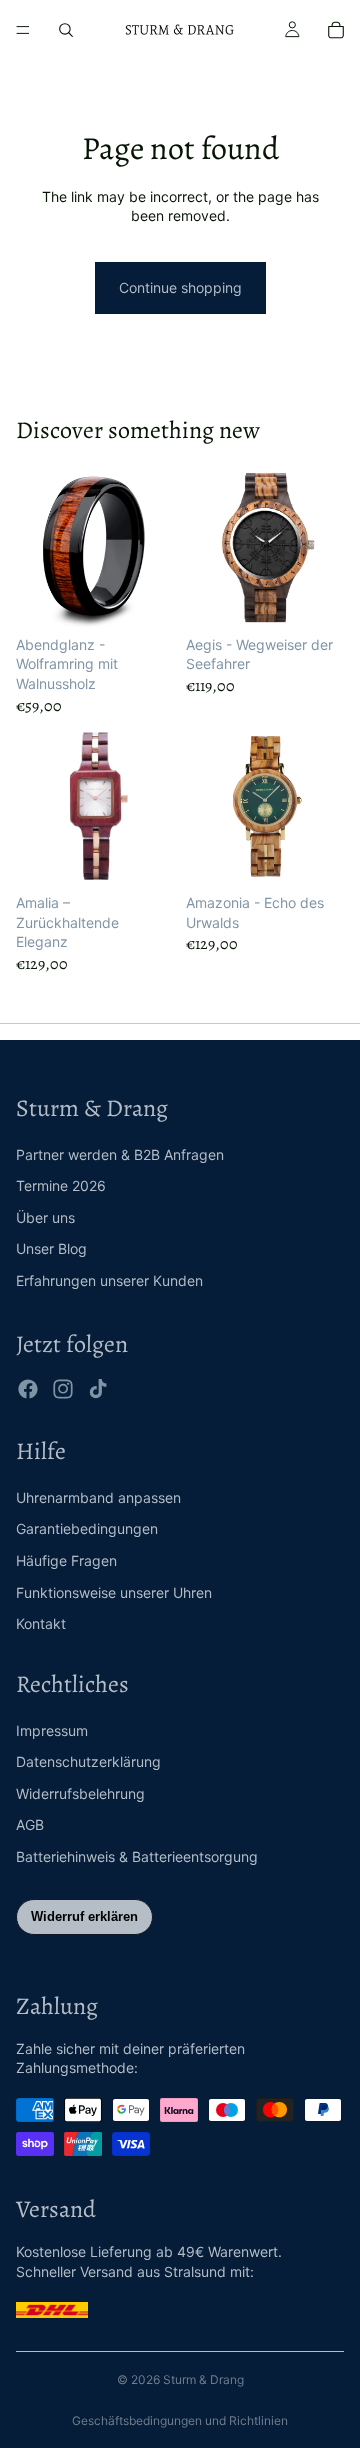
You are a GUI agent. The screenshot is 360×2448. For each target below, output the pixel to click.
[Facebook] (28, 1389)
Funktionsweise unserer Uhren (114, 1592)
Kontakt (41, 1623)
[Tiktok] (98, 1389)
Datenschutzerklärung (88, 1761)
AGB (30, 1824)
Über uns (45, 1217)
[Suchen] (66, 30)
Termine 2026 (61, 1185)
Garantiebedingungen (87, 1528)
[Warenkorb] (336, 30)
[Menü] (23, 30)
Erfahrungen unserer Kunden (109, 1280)
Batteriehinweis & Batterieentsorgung (137, 1856)
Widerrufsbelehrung (80, 1793)
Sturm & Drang (203, 2379)
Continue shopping (180, 287)
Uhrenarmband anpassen (98, 1497)
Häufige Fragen (66, 1560)
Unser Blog (51, 1248)
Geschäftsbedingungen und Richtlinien (180, 2420)
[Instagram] (63, 1389)
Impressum (52, 1730)
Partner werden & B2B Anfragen (120, 1154)
